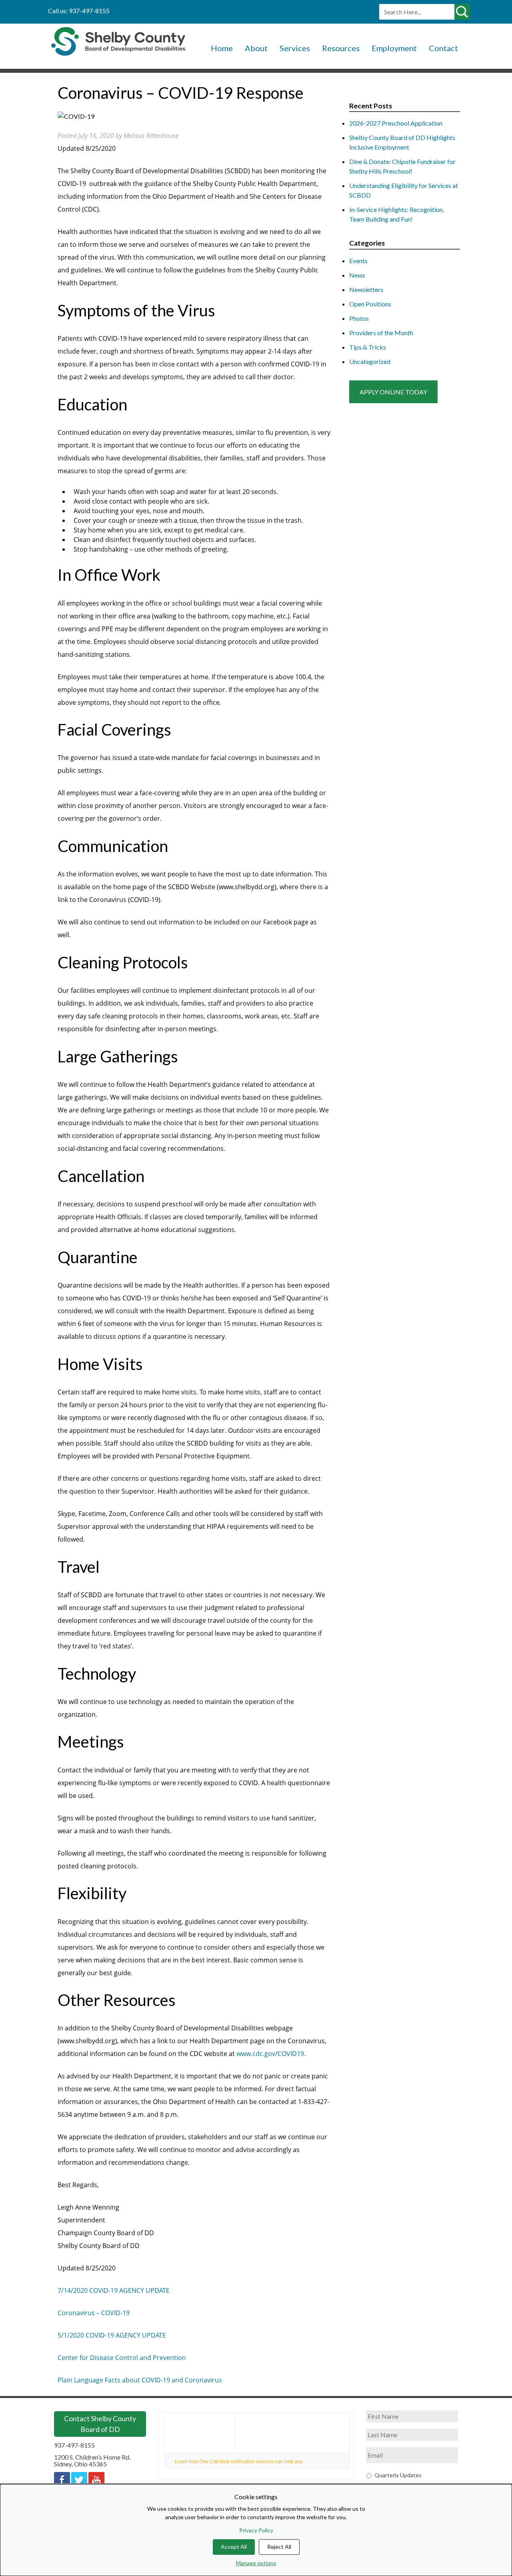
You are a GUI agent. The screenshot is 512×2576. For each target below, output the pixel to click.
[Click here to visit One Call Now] (200, 2433)
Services (295, 48)
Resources (341, 48)
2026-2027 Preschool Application (396, 123)
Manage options (256, 2563)
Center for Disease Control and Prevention (122, 2358)
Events (358, 261)
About (256, 48)
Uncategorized (370, 361)
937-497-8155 (74, 2445)
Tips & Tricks (368, 347)
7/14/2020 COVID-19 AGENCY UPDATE (114, 2290)
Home (222, 48)
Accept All (234, 2547)
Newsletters (366, 289)
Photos (359, 318)
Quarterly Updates (398, 2475)
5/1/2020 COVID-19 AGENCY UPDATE (112, 2335)
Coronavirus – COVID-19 (94, 2313)
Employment (394, 48)
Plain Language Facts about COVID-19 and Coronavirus (140, 2380)
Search (463, 12)
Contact (443, 48)
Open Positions (370, 304)
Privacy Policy (256, 2530)
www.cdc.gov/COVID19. (271, 2054)
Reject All (279, 2547)
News (357, 275)
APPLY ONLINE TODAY (393, 392)
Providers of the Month (381, 333)
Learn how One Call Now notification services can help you (239, 2462)
